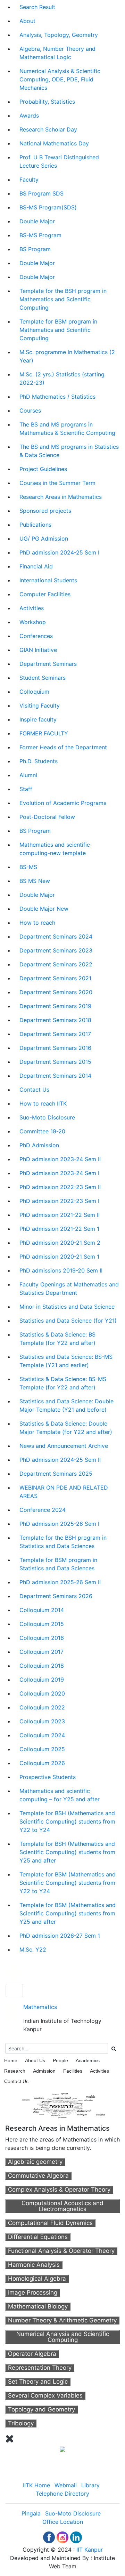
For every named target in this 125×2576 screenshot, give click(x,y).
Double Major (37, 221)
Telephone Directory (62, 2494)
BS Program (35, 249)
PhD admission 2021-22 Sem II (60, 1215)
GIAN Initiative (38, 650)
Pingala (31, 2513)
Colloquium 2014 (42, 1610)
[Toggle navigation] (14, 1991)
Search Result (37, 7)
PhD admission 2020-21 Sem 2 (60, 1243)
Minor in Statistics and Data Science (67, 1307)
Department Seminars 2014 (55, 1076)
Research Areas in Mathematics (61, 497)
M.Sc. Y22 (33, 1949)
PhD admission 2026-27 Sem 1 (60, 1936)
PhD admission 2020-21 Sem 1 (59, 1257)
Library (90, 2485)
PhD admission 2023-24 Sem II (60, 1159)
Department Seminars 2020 (56, 992)
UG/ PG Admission (44, 539)
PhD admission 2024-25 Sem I (59, 552)
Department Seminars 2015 (55, 1062)
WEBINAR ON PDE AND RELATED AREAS (64, 1492)
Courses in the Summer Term (57, 483)
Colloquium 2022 (42, 1707)
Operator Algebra (32, 2354)
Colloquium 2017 (41, 1652)
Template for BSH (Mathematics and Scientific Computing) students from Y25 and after (67, 1852)
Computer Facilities (45, 594)
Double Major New (44, 909)
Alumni (28, 775)
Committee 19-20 (42, 1131)
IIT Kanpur (90, 2550)
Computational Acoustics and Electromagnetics (62, 2206)
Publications (35, 525)
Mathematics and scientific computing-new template (55, 849)
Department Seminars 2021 (55, 978)
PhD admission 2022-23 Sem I (59, 1201)
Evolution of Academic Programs (63, 803)
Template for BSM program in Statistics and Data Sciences (58, 1564)
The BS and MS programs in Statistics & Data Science (69, 451)
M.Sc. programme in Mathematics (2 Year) (67, 356)
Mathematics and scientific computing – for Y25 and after (60, 1795)
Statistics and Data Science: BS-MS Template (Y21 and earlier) (66, 1361)
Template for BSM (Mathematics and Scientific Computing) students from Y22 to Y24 (68, 1883)
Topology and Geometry (41, 2409)
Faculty (29, 180)
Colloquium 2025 (42, 1749)
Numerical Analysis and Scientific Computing (63, 2337)
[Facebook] (49, 2537)
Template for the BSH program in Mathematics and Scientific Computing (63, 299)
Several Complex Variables (45, 2395)
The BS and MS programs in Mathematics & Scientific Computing (67, 429)
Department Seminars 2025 (56, 1474)
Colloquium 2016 (42, 1638)
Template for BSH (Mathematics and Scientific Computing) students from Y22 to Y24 (67, 1821)
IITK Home (36, 2485)
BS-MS (28, 867)
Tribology (21, 2423)
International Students (48, 580)
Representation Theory (40, 2368)
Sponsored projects (45, 511)
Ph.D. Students (39, 761)
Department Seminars (48, 664)
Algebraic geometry (35, 2162)
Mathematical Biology (38, 2306)
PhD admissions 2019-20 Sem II (61, 1270)
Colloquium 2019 (42, 1680)
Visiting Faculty (40, 705)
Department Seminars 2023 (56, 950)
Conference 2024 (43, 1510)
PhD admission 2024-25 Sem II (60, 1460)
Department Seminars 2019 (55, 1006)
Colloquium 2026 (42, 1763)
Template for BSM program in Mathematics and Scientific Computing (58, 330)
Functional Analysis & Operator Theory (61, 2251)
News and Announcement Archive (64, 1446)
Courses (30, 410)
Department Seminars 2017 (55, 1034)
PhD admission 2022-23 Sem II (60, 1187)
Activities (32, 608)
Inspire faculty (38, 719)
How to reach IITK (43, 1103)
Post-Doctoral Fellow (47, 817)
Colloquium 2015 (42, 1624)
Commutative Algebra (38, 2176)
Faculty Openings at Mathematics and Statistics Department (69, 1289)
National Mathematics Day (54, 143)
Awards (29, 115)
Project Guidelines (43, 469)
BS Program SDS (41, 193)
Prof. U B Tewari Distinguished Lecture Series (59, 161)
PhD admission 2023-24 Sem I (59, 1173)
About (27, 21)
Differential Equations (38, 2237)
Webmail (66, 2485)
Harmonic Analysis (34, 2265)
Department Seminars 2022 (56, 964)
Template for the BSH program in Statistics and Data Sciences (63, 1542)
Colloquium (34, 692)
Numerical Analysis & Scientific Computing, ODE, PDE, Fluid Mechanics (60, 79)
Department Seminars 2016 (55, 1048)
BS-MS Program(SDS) (48, 207)
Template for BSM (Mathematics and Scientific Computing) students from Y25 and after (68, 1913)
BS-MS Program (40, 235)
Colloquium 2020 (42, 1693)
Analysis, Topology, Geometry (59, 35)
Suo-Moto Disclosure (47, 1117)
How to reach (37, 923)
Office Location (63, 2522)
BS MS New (35, 881)
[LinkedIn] (76, 2537)
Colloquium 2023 (42, 1721)
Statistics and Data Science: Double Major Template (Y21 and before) (66, 1405)
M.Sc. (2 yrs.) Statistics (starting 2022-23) (62, 378)
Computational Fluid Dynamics (50, 2223)
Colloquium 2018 (42, 1666)
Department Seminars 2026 (56, 1596)
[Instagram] (62, 2537)
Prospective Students (48, 1777)
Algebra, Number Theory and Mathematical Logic (57, 53)
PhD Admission (39, 1145)
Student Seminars (43, 678)
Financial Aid (36, 566)
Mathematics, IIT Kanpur (62, 1974)
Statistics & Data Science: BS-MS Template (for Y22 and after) (63, 1383)
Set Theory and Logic (38, 2382)
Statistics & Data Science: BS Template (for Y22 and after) (57, 1339)
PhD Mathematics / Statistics (57, 397)
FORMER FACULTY (44, 733)
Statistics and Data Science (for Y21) (68, 1321)
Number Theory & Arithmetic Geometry (62, 2320)
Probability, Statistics (47, 102)
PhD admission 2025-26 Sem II (60, 1582)
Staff (26, 789)
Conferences (36, 636)
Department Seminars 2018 (55, 1020)
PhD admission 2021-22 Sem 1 (59, 1229)
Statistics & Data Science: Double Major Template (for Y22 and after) (66, 1428)
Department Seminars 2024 (56, 936)
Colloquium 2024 (42, 1735)
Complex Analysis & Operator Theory (59, 2190)
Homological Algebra (37, 2279)
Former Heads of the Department (63, 747)
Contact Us (34, 1090)
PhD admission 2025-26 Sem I (59, 1524)
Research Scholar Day (48, 129)
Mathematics (40, 2007)
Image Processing (33, 2292)
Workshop (33, 622)
